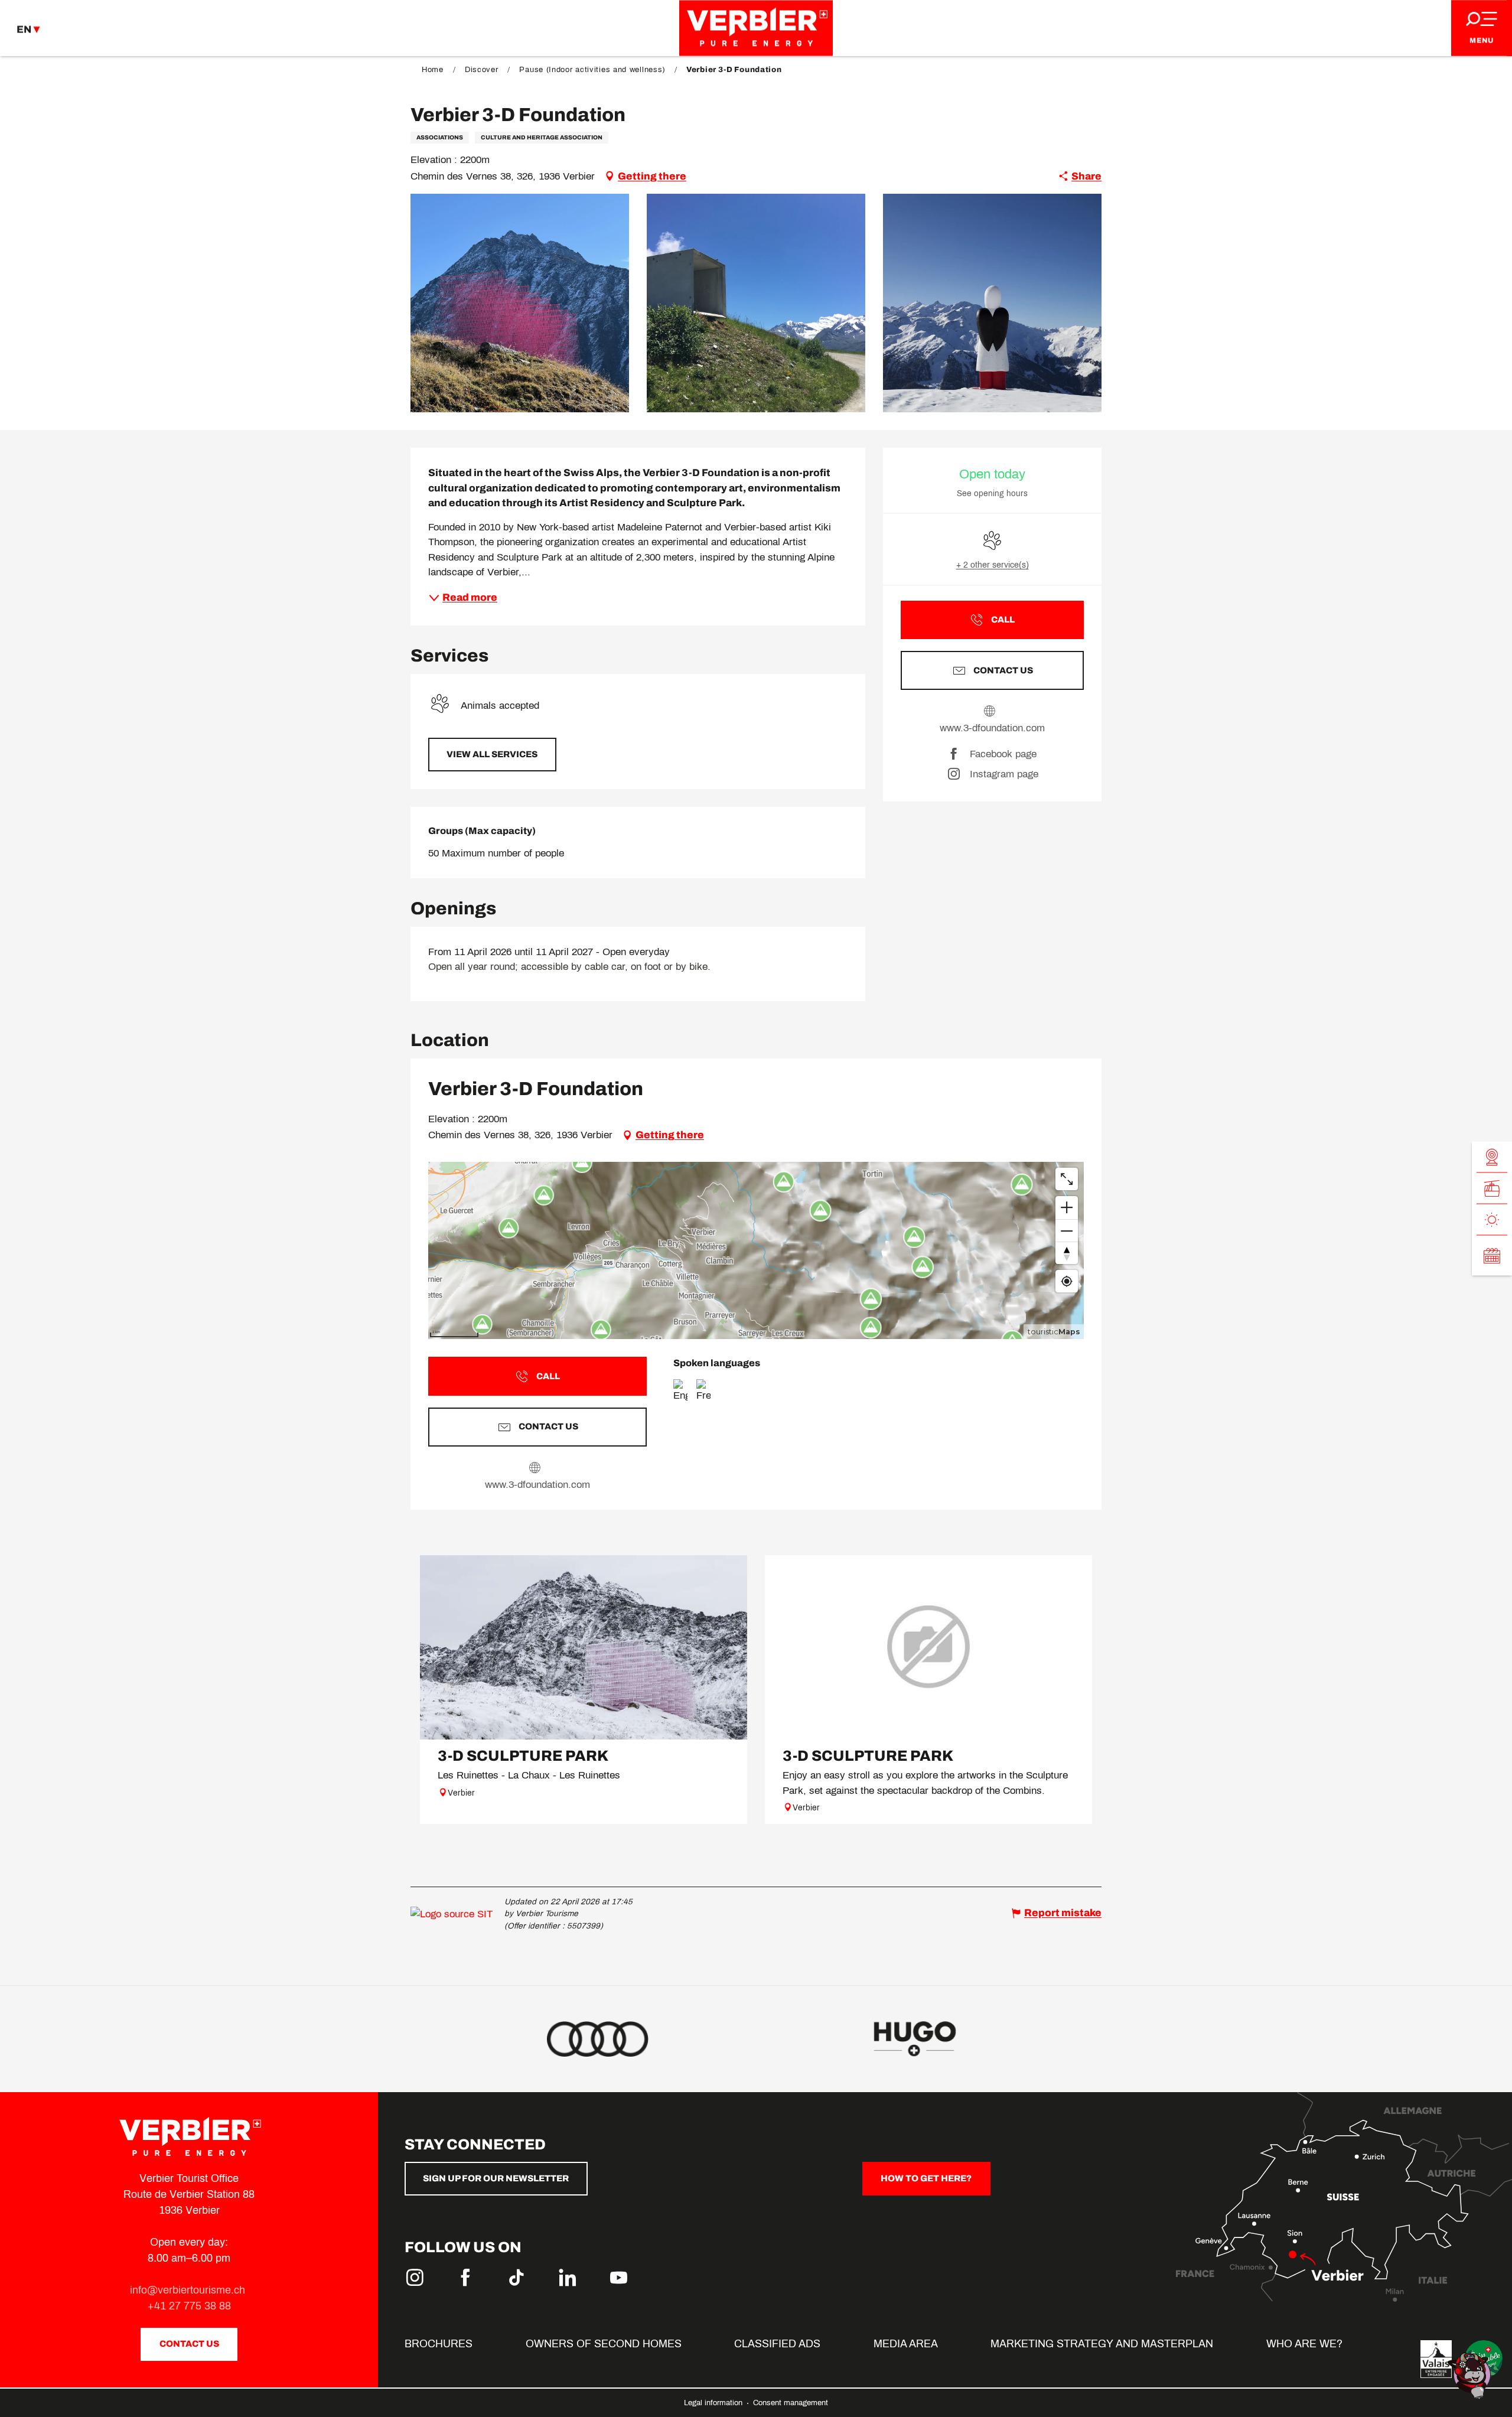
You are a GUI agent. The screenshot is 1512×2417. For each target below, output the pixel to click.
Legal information (714, 2403)
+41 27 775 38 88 (189, 2306)
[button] (520, 303)
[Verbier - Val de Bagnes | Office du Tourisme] (756, 28)
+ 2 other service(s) (993, 565)
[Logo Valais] (1436, 2359)
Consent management (791, 2403)
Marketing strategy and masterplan (1102, 2344)
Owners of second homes (604, 2344)
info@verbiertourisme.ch (189, 2290)
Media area (906, 2344)
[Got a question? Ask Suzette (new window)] (1471, 2375)
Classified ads (777, 2344)
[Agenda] (1492, 1256)
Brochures (439, 2344)
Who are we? (1304, 2344)
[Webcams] (1492, 1157)
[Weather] (1492, 1220)
